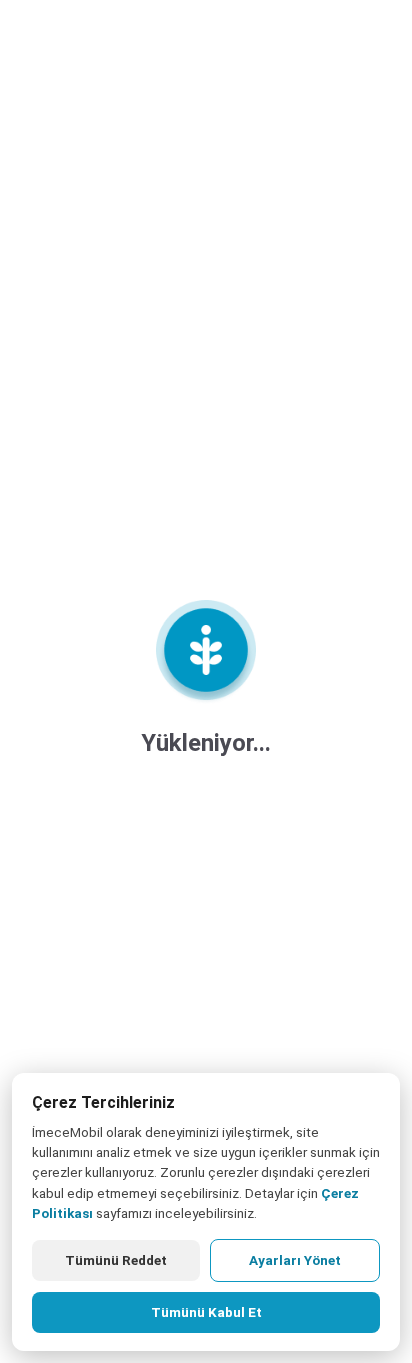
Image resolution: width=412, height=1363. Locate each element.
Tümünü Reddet (116, 1260)
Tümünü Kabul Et (206, 1312)
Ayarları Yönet (295, 1260)
